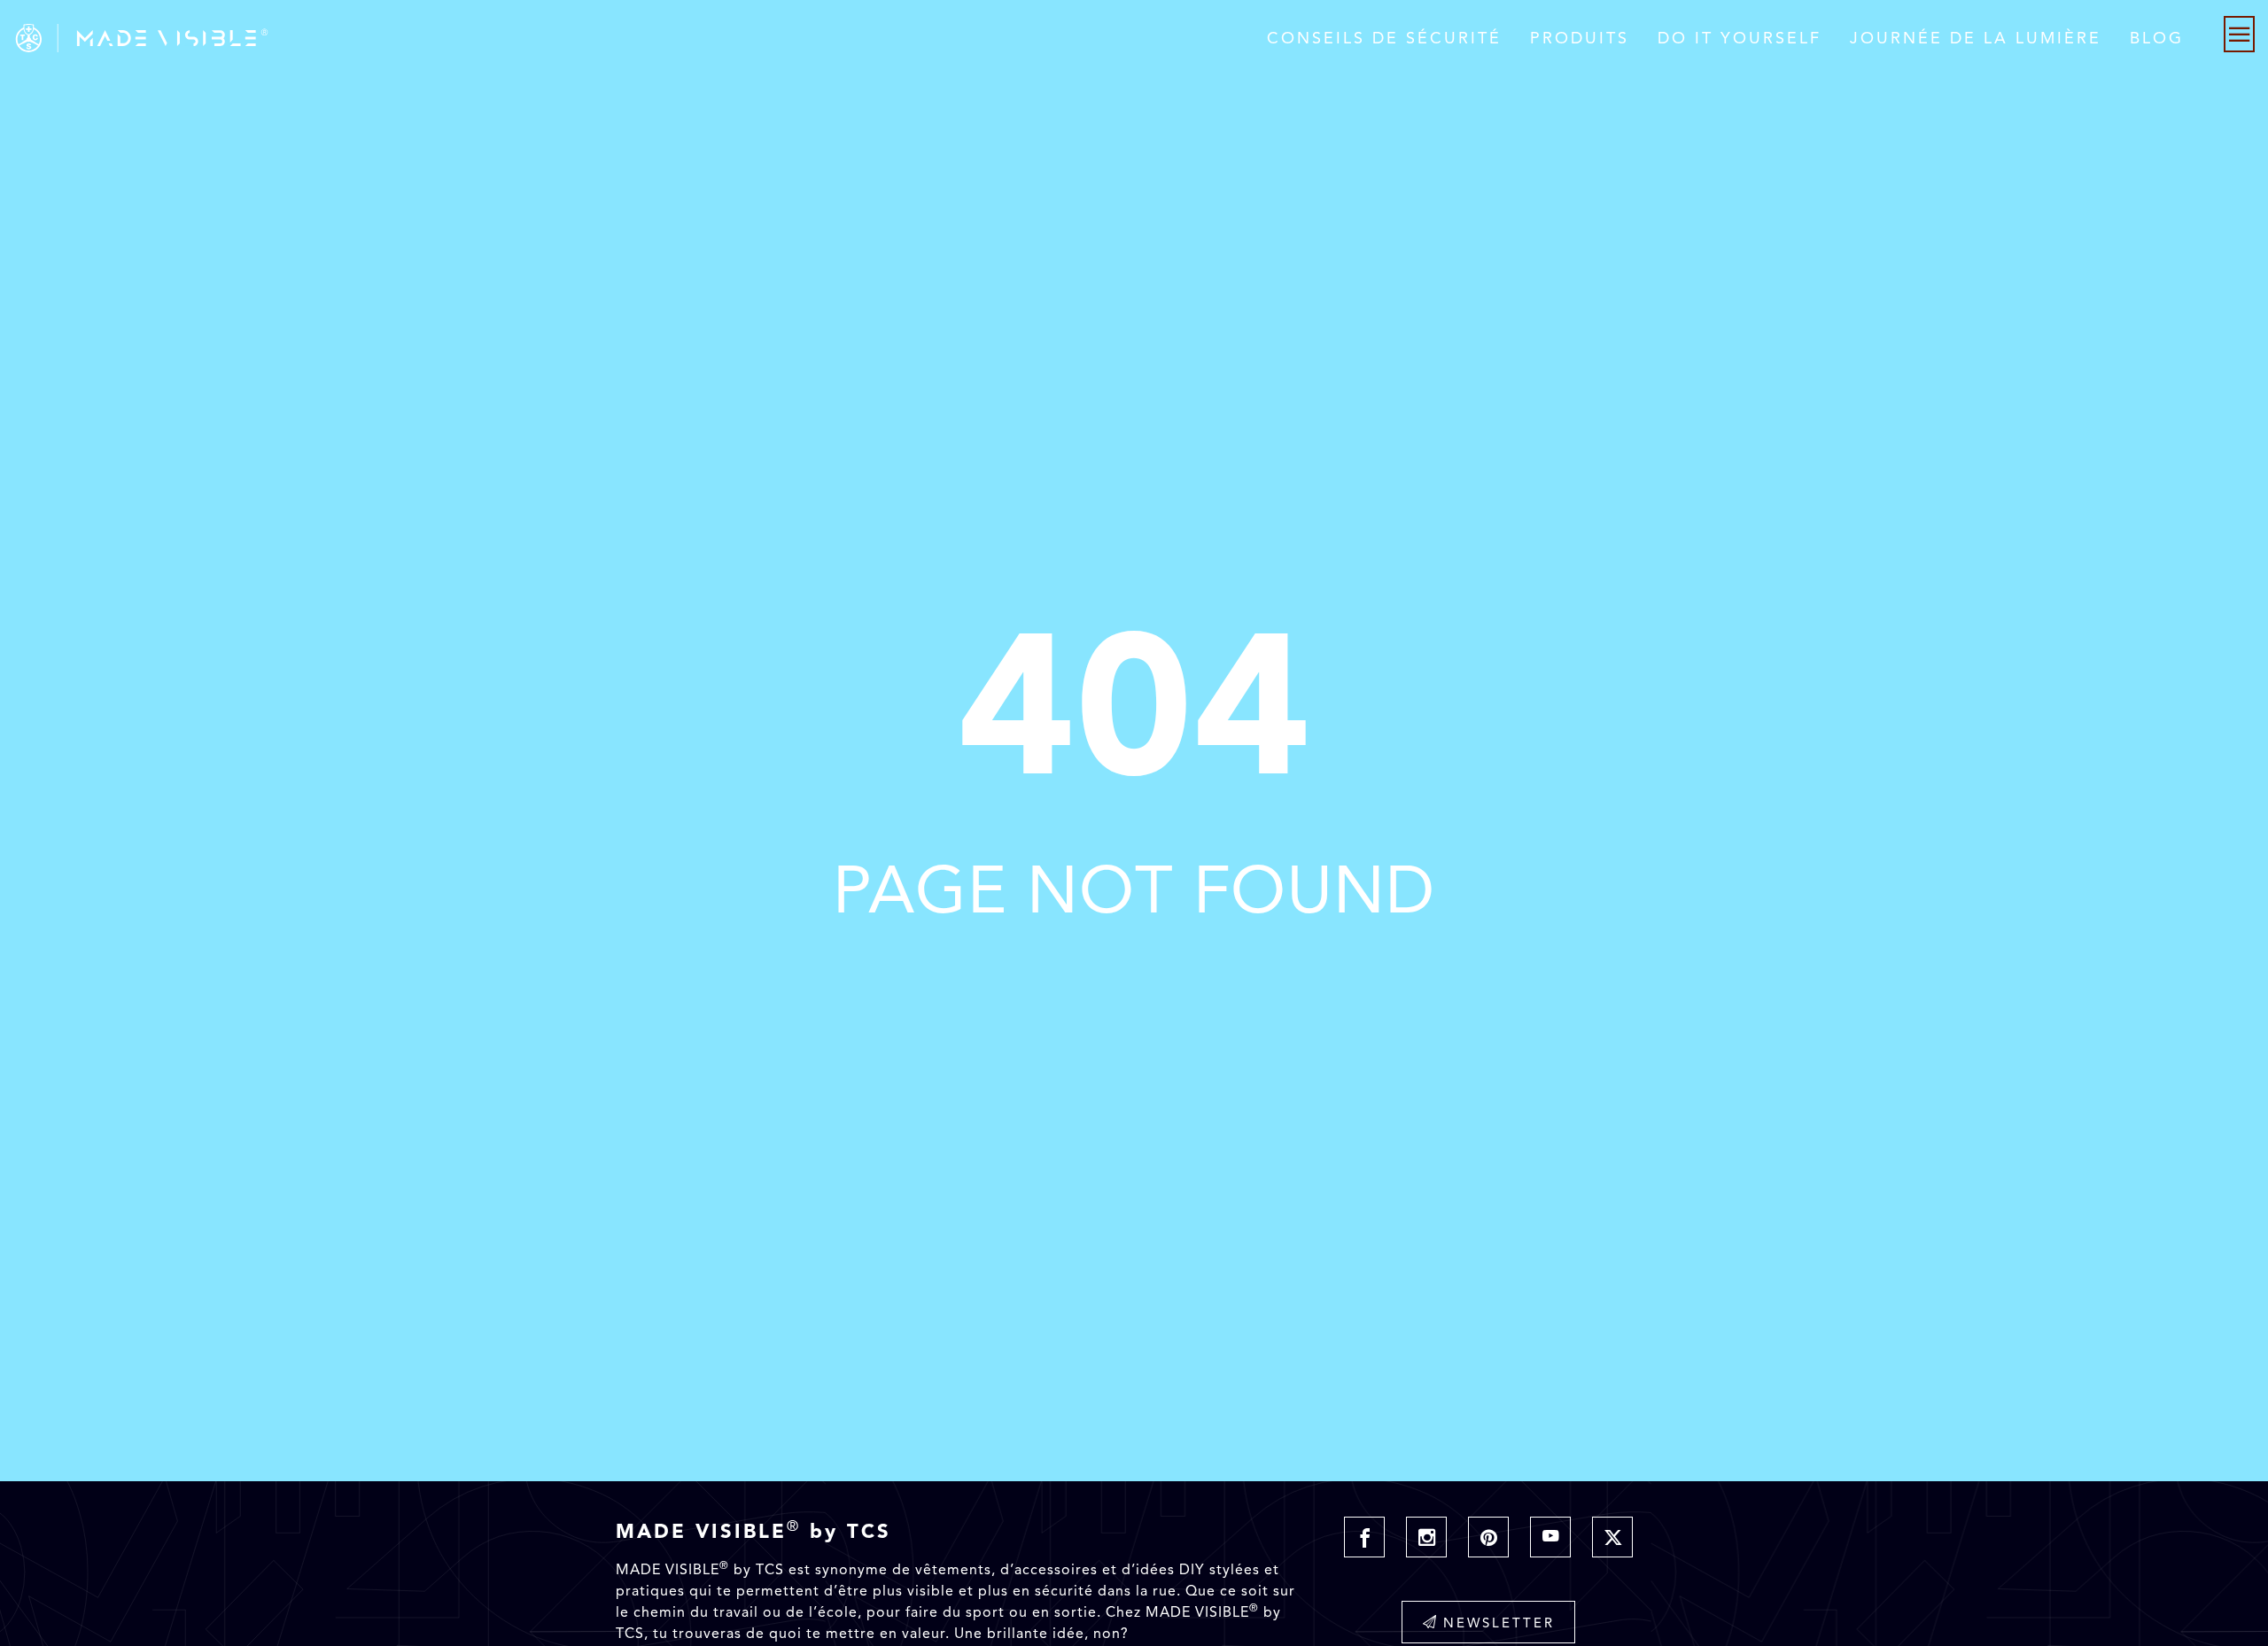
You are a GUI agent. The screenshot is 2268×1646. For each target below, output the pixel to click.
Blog (2157, 38)
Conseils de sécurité (1384, 38)
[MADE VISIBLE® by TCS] (454, 38)
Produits (1580, 38)
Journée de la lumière (1976, 38)
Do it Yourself (1740, 38)
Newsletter (1499, 1623)
